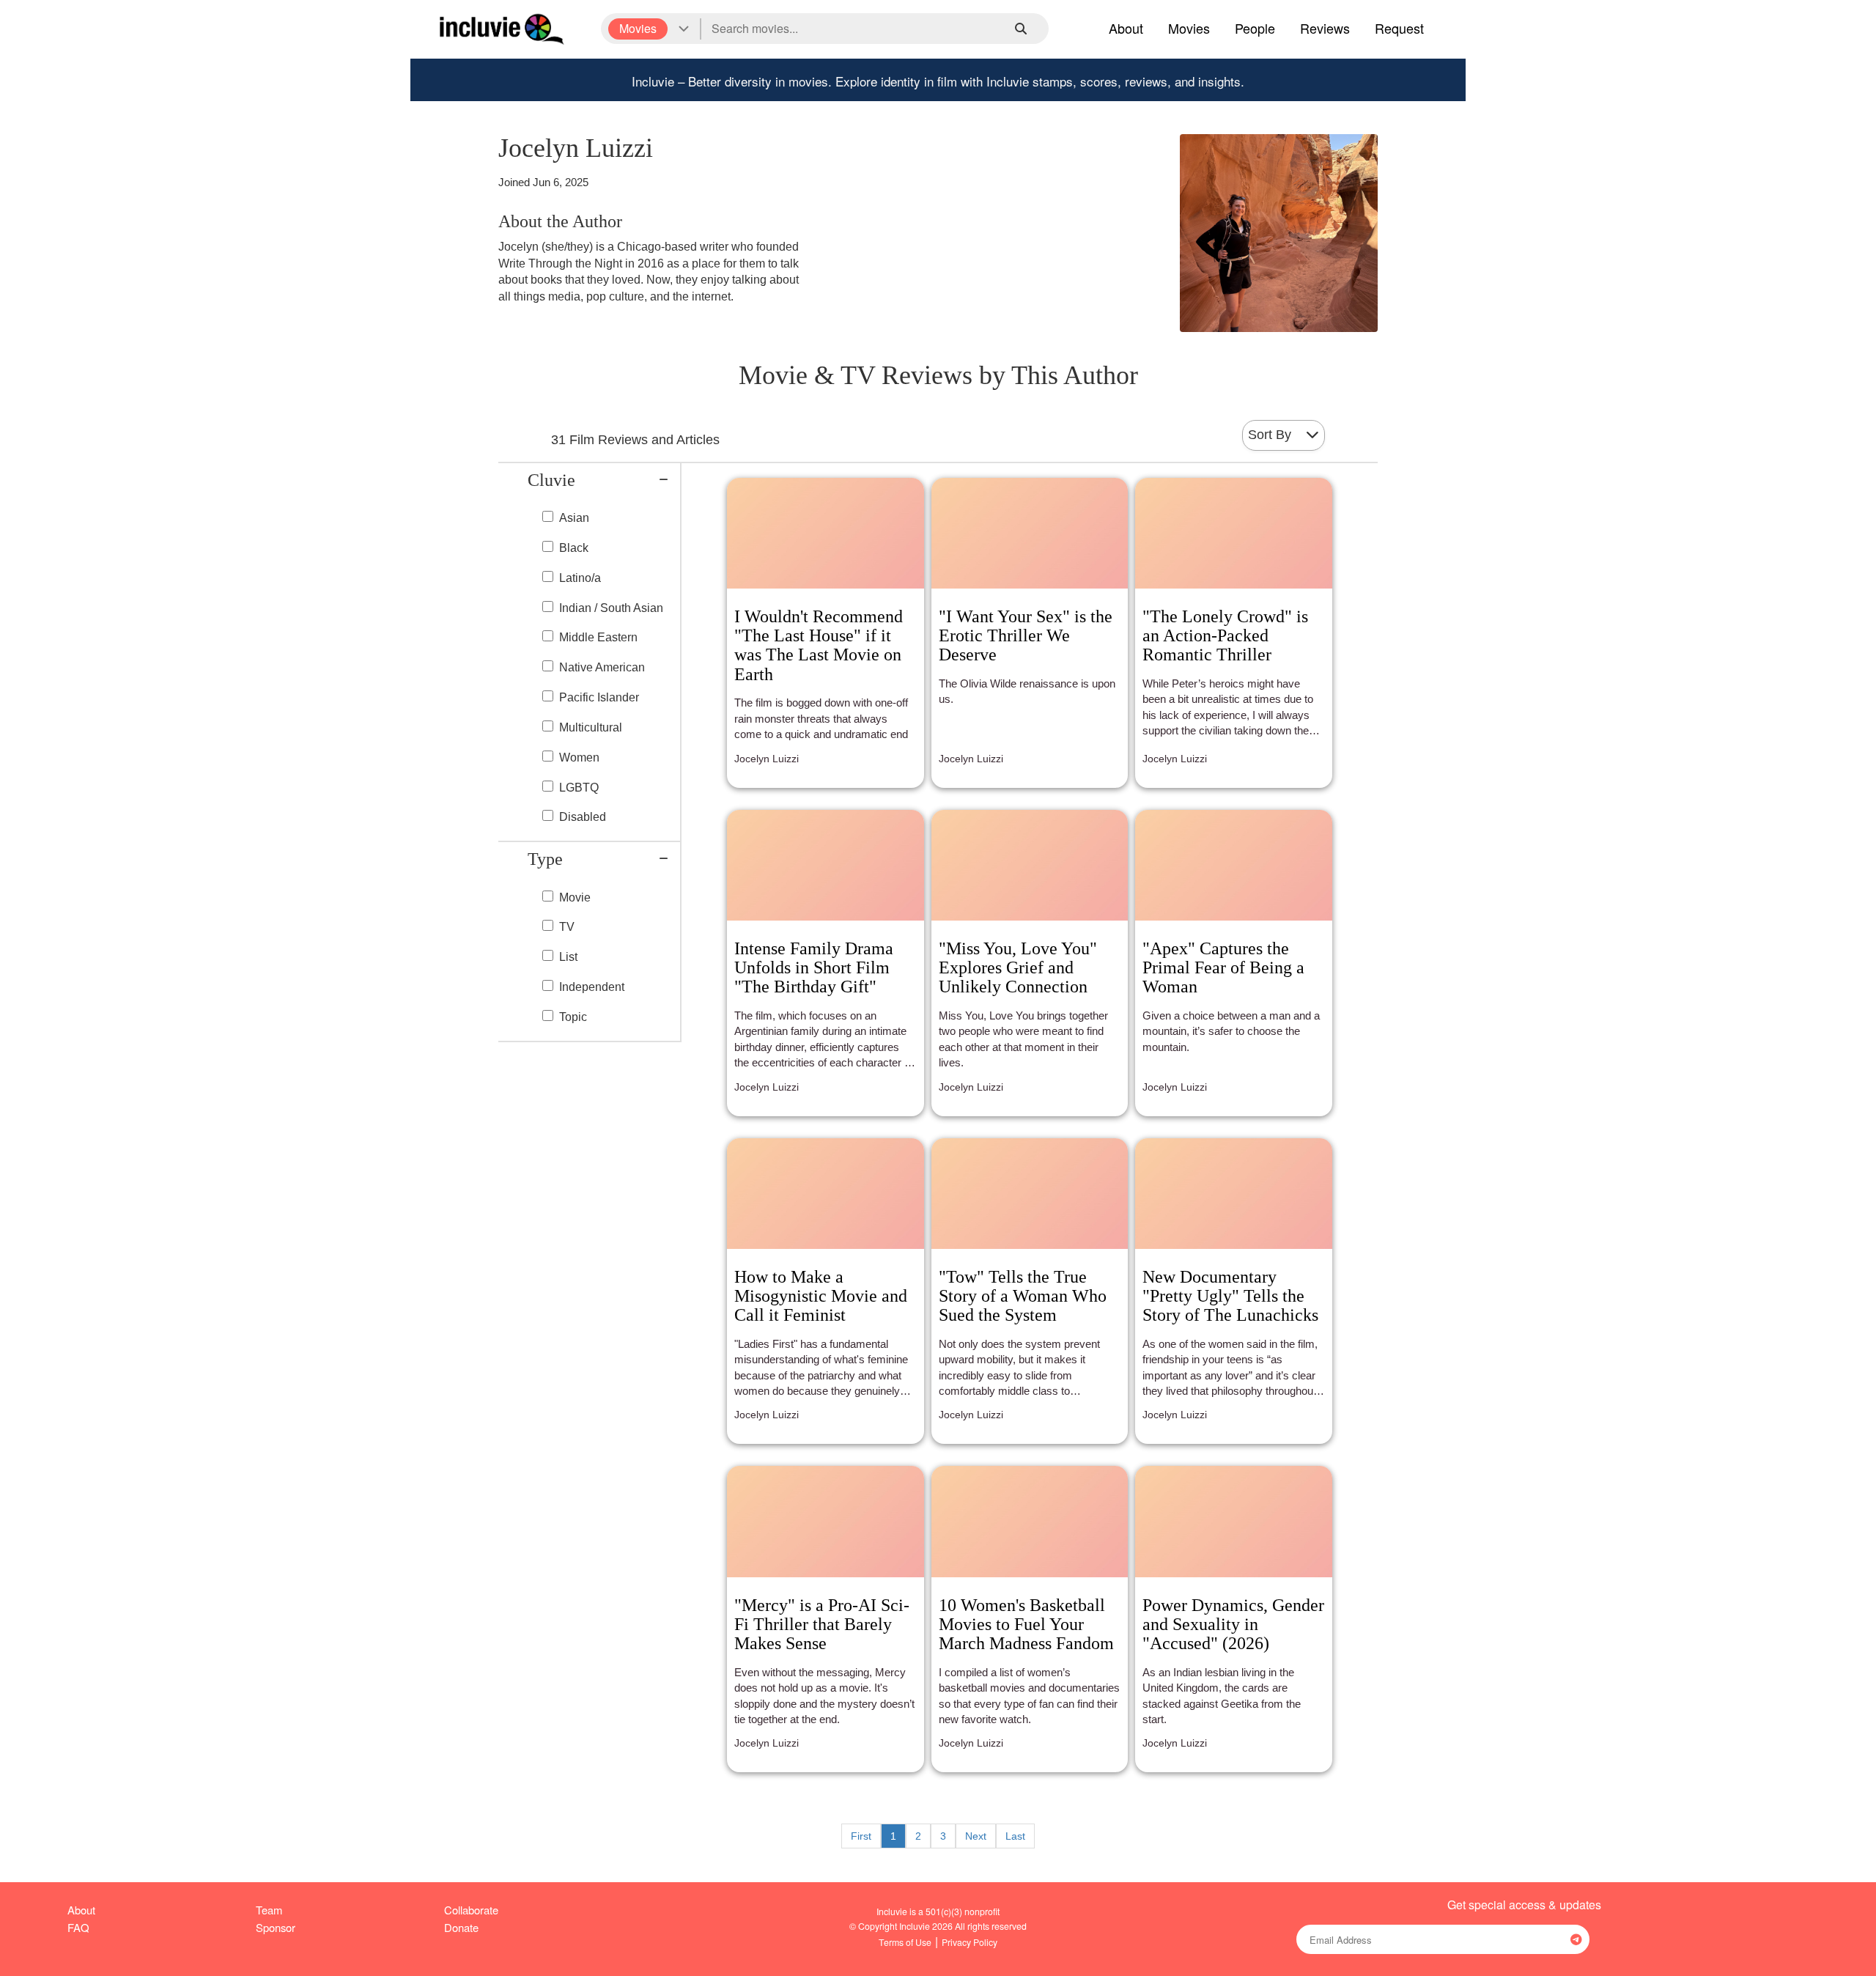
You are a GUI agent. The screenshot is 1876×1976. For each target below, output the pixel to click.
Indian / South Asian (611, 608)
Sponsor (276, 1927)
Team (269, 1910)
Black (574, 548)
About (1126, 28)
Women (579, 757)
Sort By (1270, 435)
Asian (574, 518)
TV (567, 927)
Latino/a (580, 578)
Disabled (583, 817)
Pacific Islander (599, 697)
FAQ (78, 1927)
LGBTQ (579, 788)
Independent (592, 987)
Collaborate (471, 1910)
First (861, 1836)
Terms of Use (905, 1942)
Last (1015, 1836)
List (568, 957)
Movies (1189, 28)
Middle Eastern (598, 637)
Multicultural (591, 727)
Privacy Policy (970, 1942)
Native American (602, 667)
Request (1399, 28)
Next (976, 1836)
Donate (461, 1927)
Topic (573, 1017)
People (1255, 28)
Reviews (1325, 28)
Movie (575, 897)
